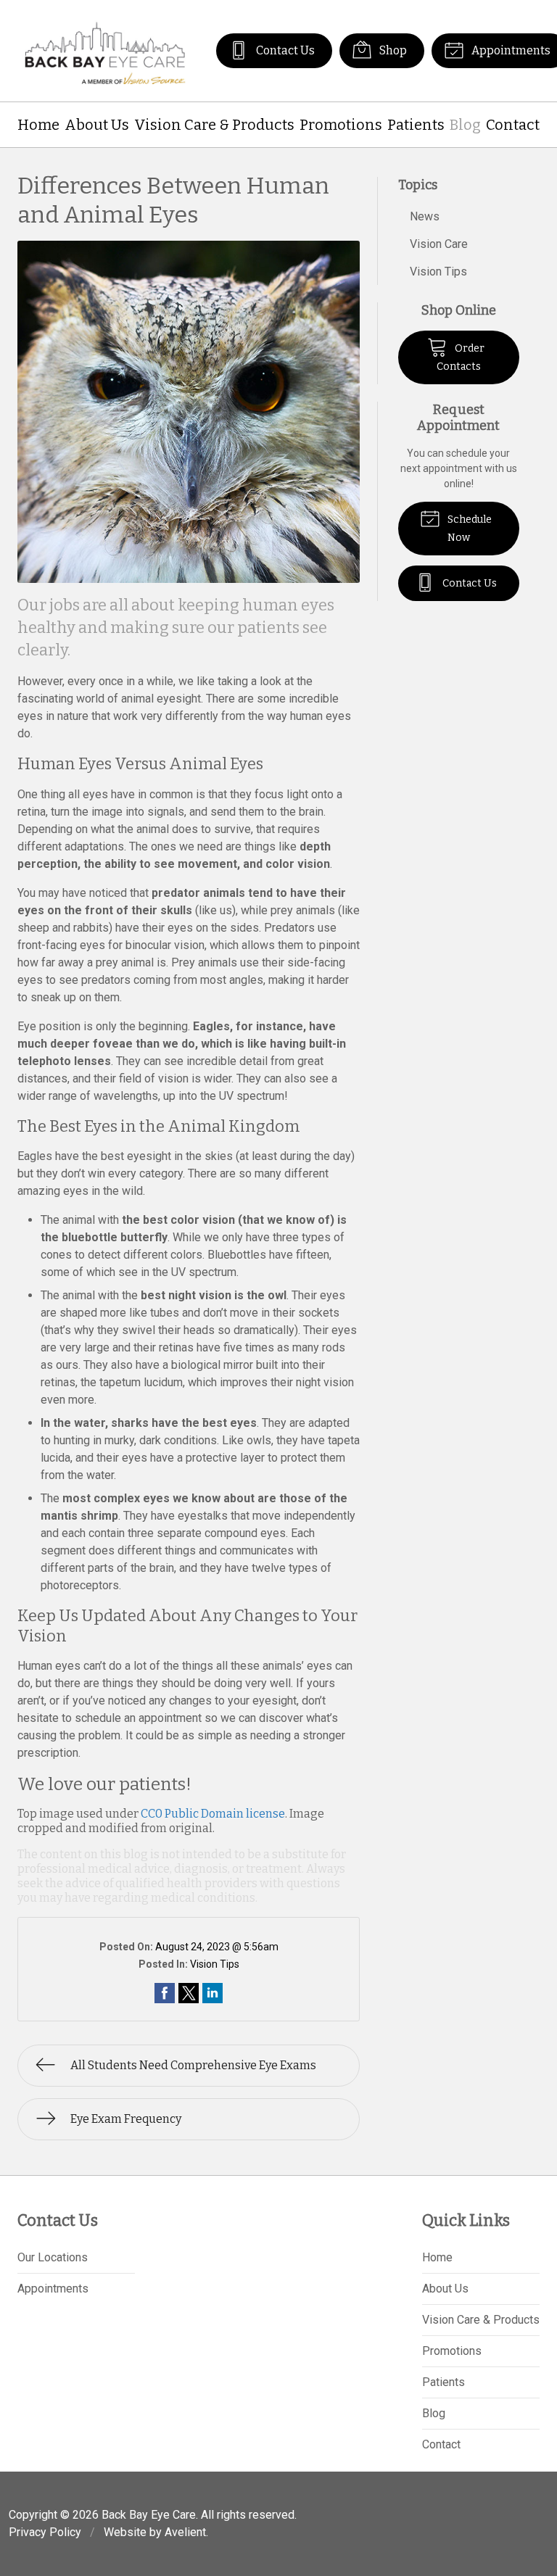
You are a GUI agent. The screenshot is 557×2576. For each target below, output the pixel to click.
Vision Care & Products (214, 125)
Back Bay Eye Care (149, 2515)
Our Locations (53, 2257)
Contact (513, 125)
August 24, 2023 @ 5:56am (217, 1947)
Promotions (341, 125)
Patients (416, 125)
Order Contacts (461, 357)
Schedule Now (469, 529)
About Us (97, 125)
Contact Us (284, 50)
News (425, 216)
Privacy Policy (45, 2532)
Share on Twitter (189, 1993)
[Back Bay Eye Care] (105, 51)
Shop (392, 50)
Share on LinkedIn (213, 1993)
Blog (465, 125)
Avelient (185, 2532)
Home (38, 125)
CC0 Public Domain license (213, 1814)
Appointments (53, 2289)
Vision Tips (215, 1964)
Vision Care (439, 244)
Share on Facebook (165, 1993)
